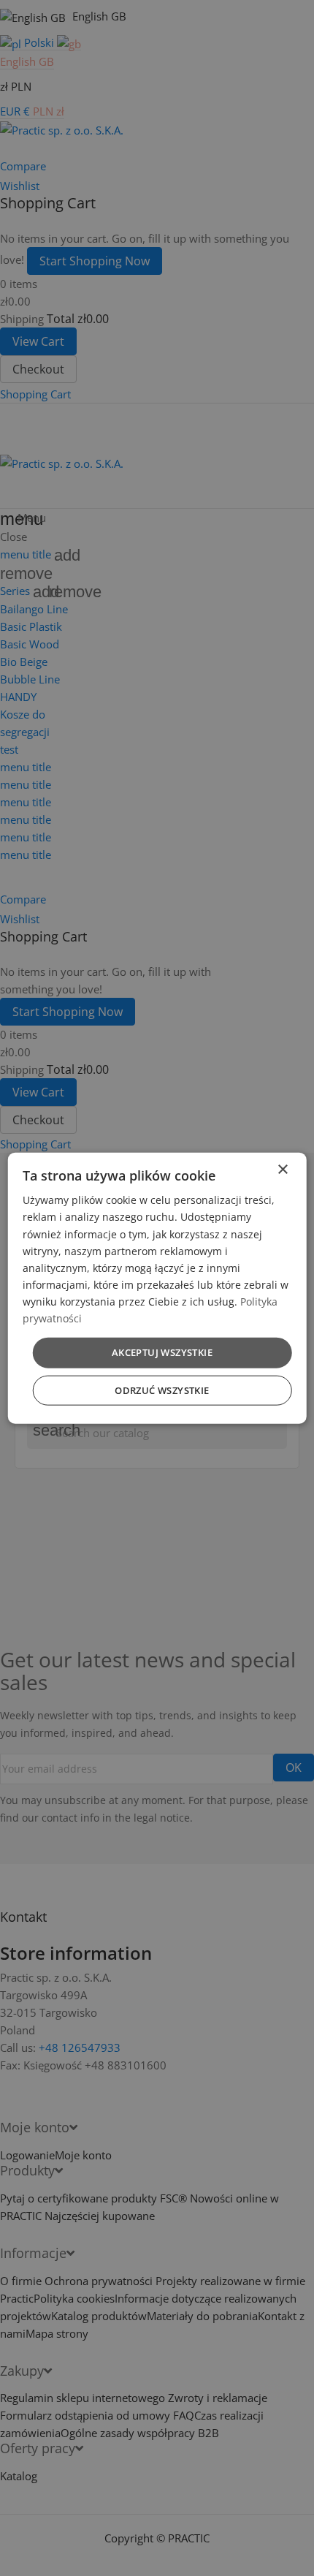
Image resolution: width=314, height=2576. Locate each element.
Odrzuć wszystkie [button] (162, 1390)
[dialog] (157, 1288)
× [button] (282, 1170)
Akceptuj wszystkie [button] (162, 1352)
